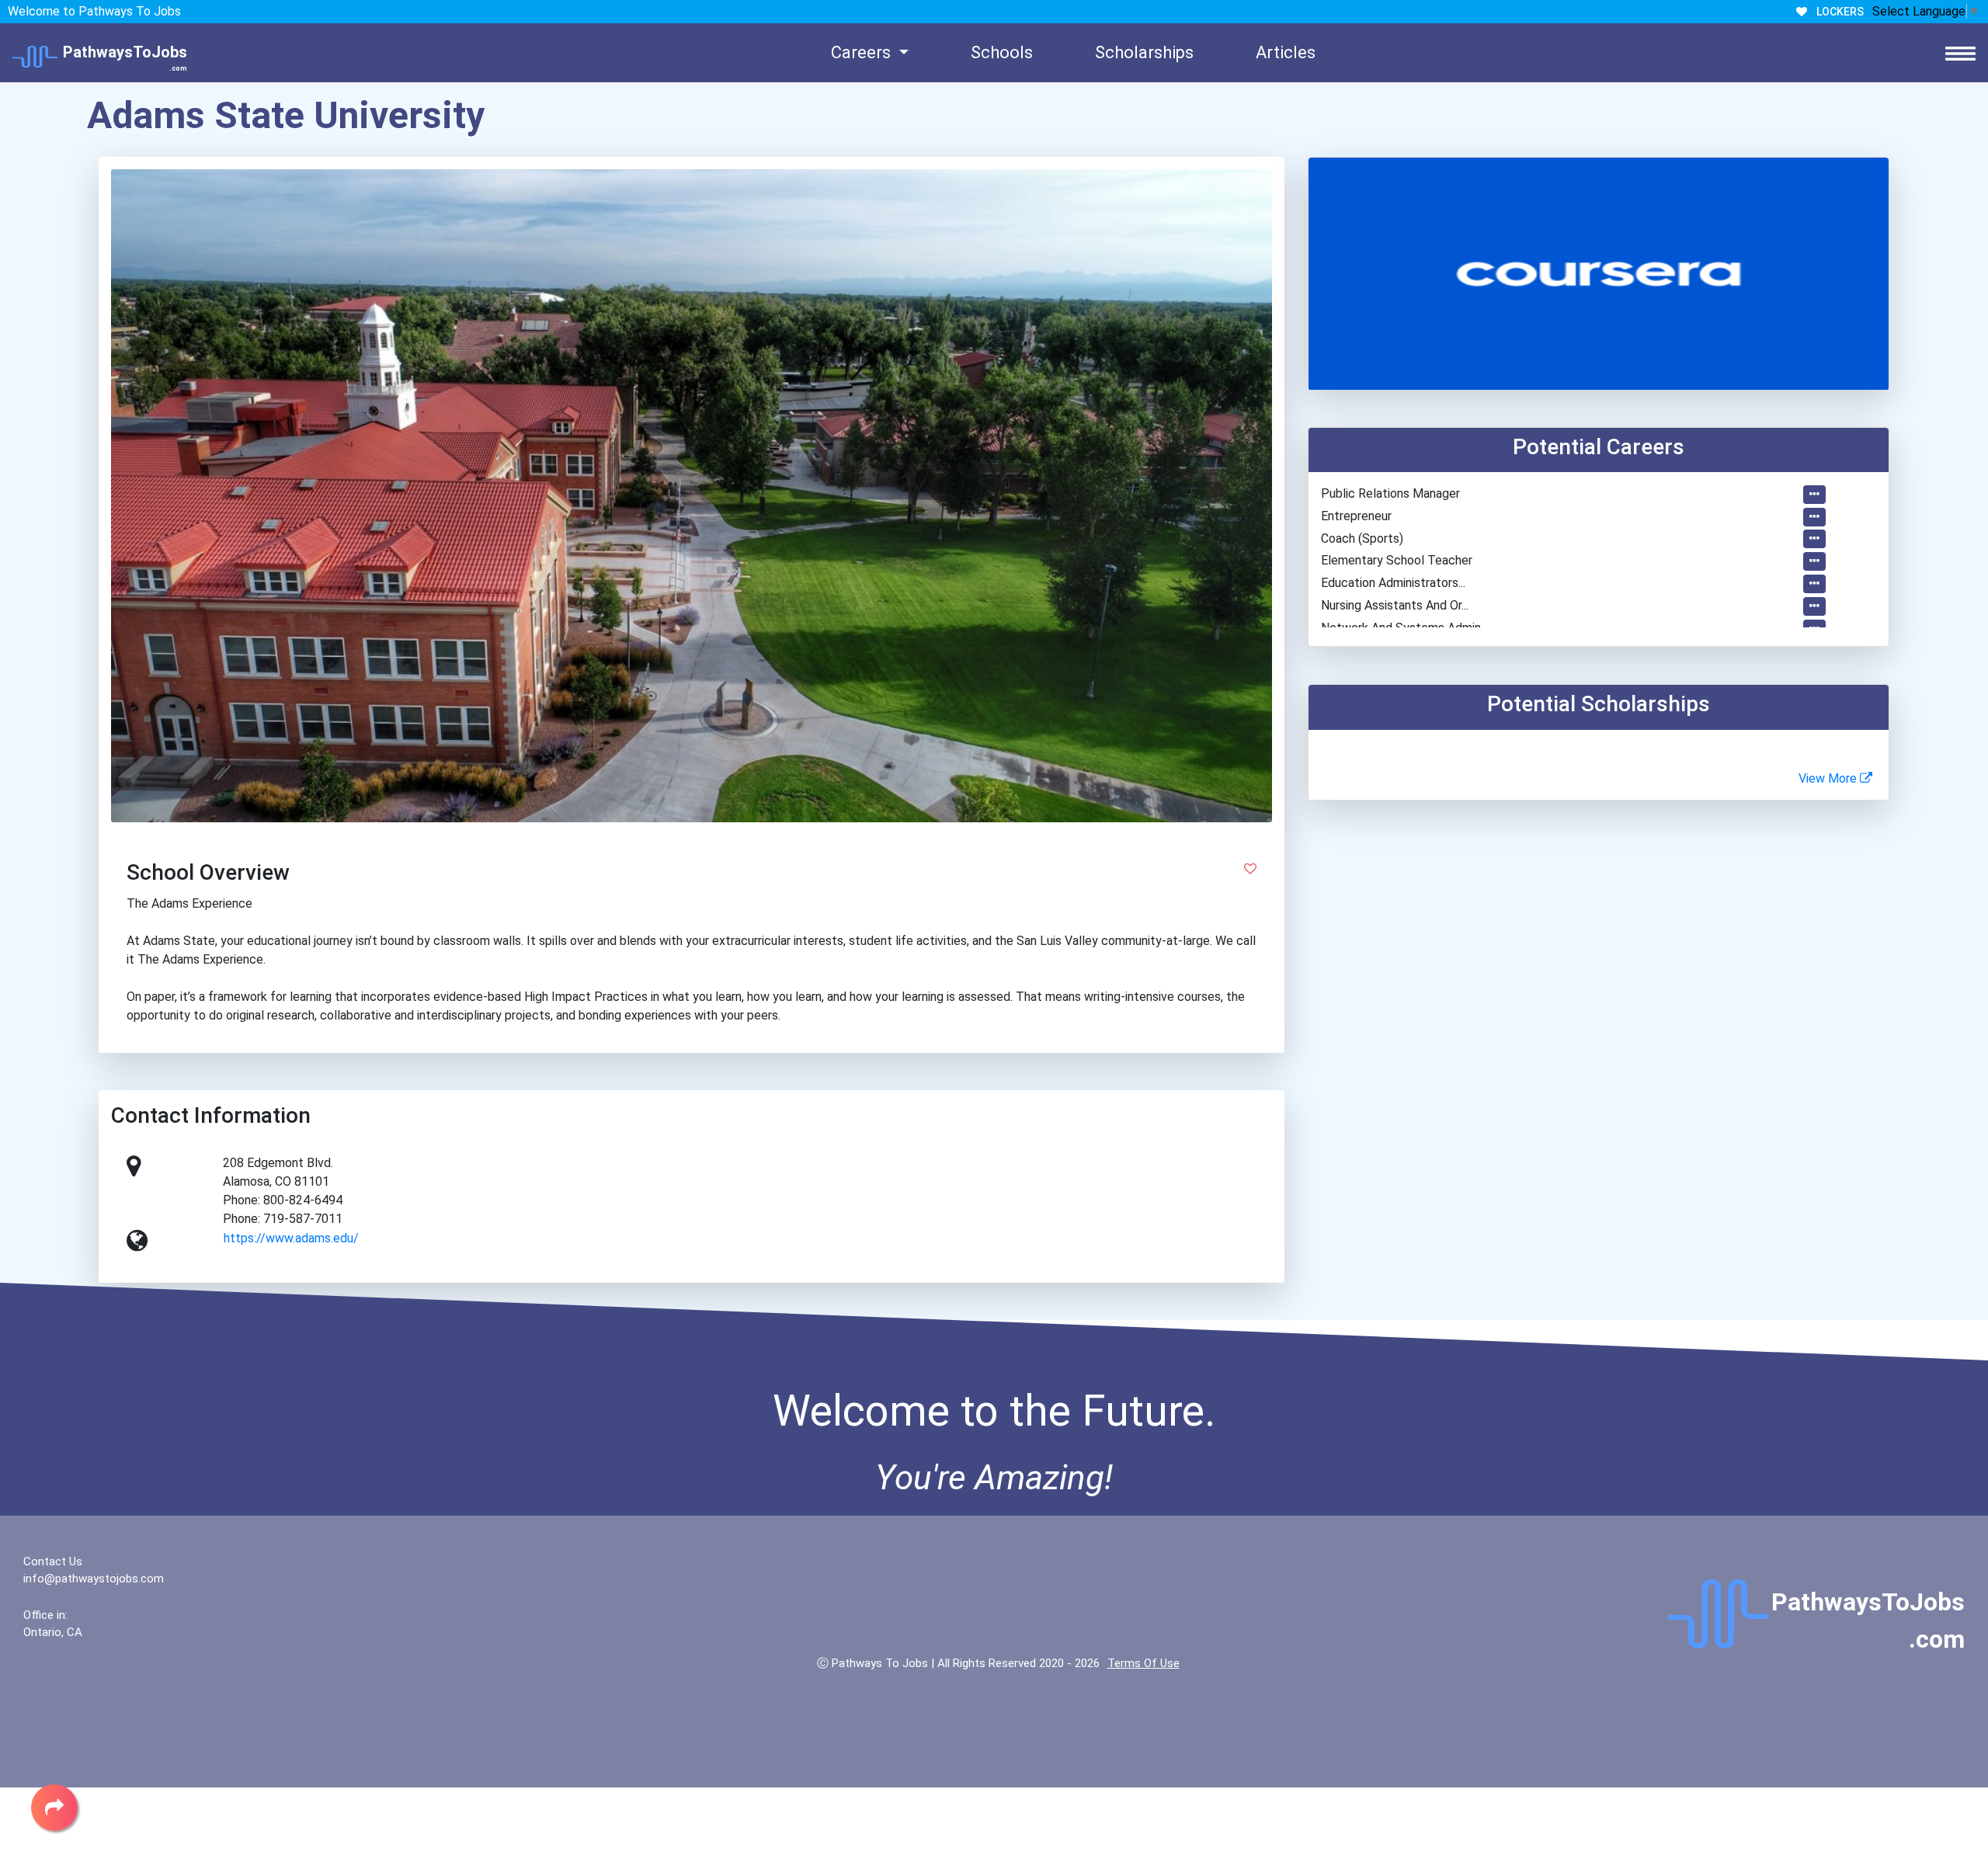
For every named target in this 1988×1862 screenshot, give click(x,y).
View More (1829, 778)
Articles (1286, 52)
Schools (1002, 52)
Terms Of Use (1143, 1663)
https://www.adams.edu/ (291, 1238)
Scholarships (1144, 52)
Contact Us (53, 1562)
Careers (863, 52)
